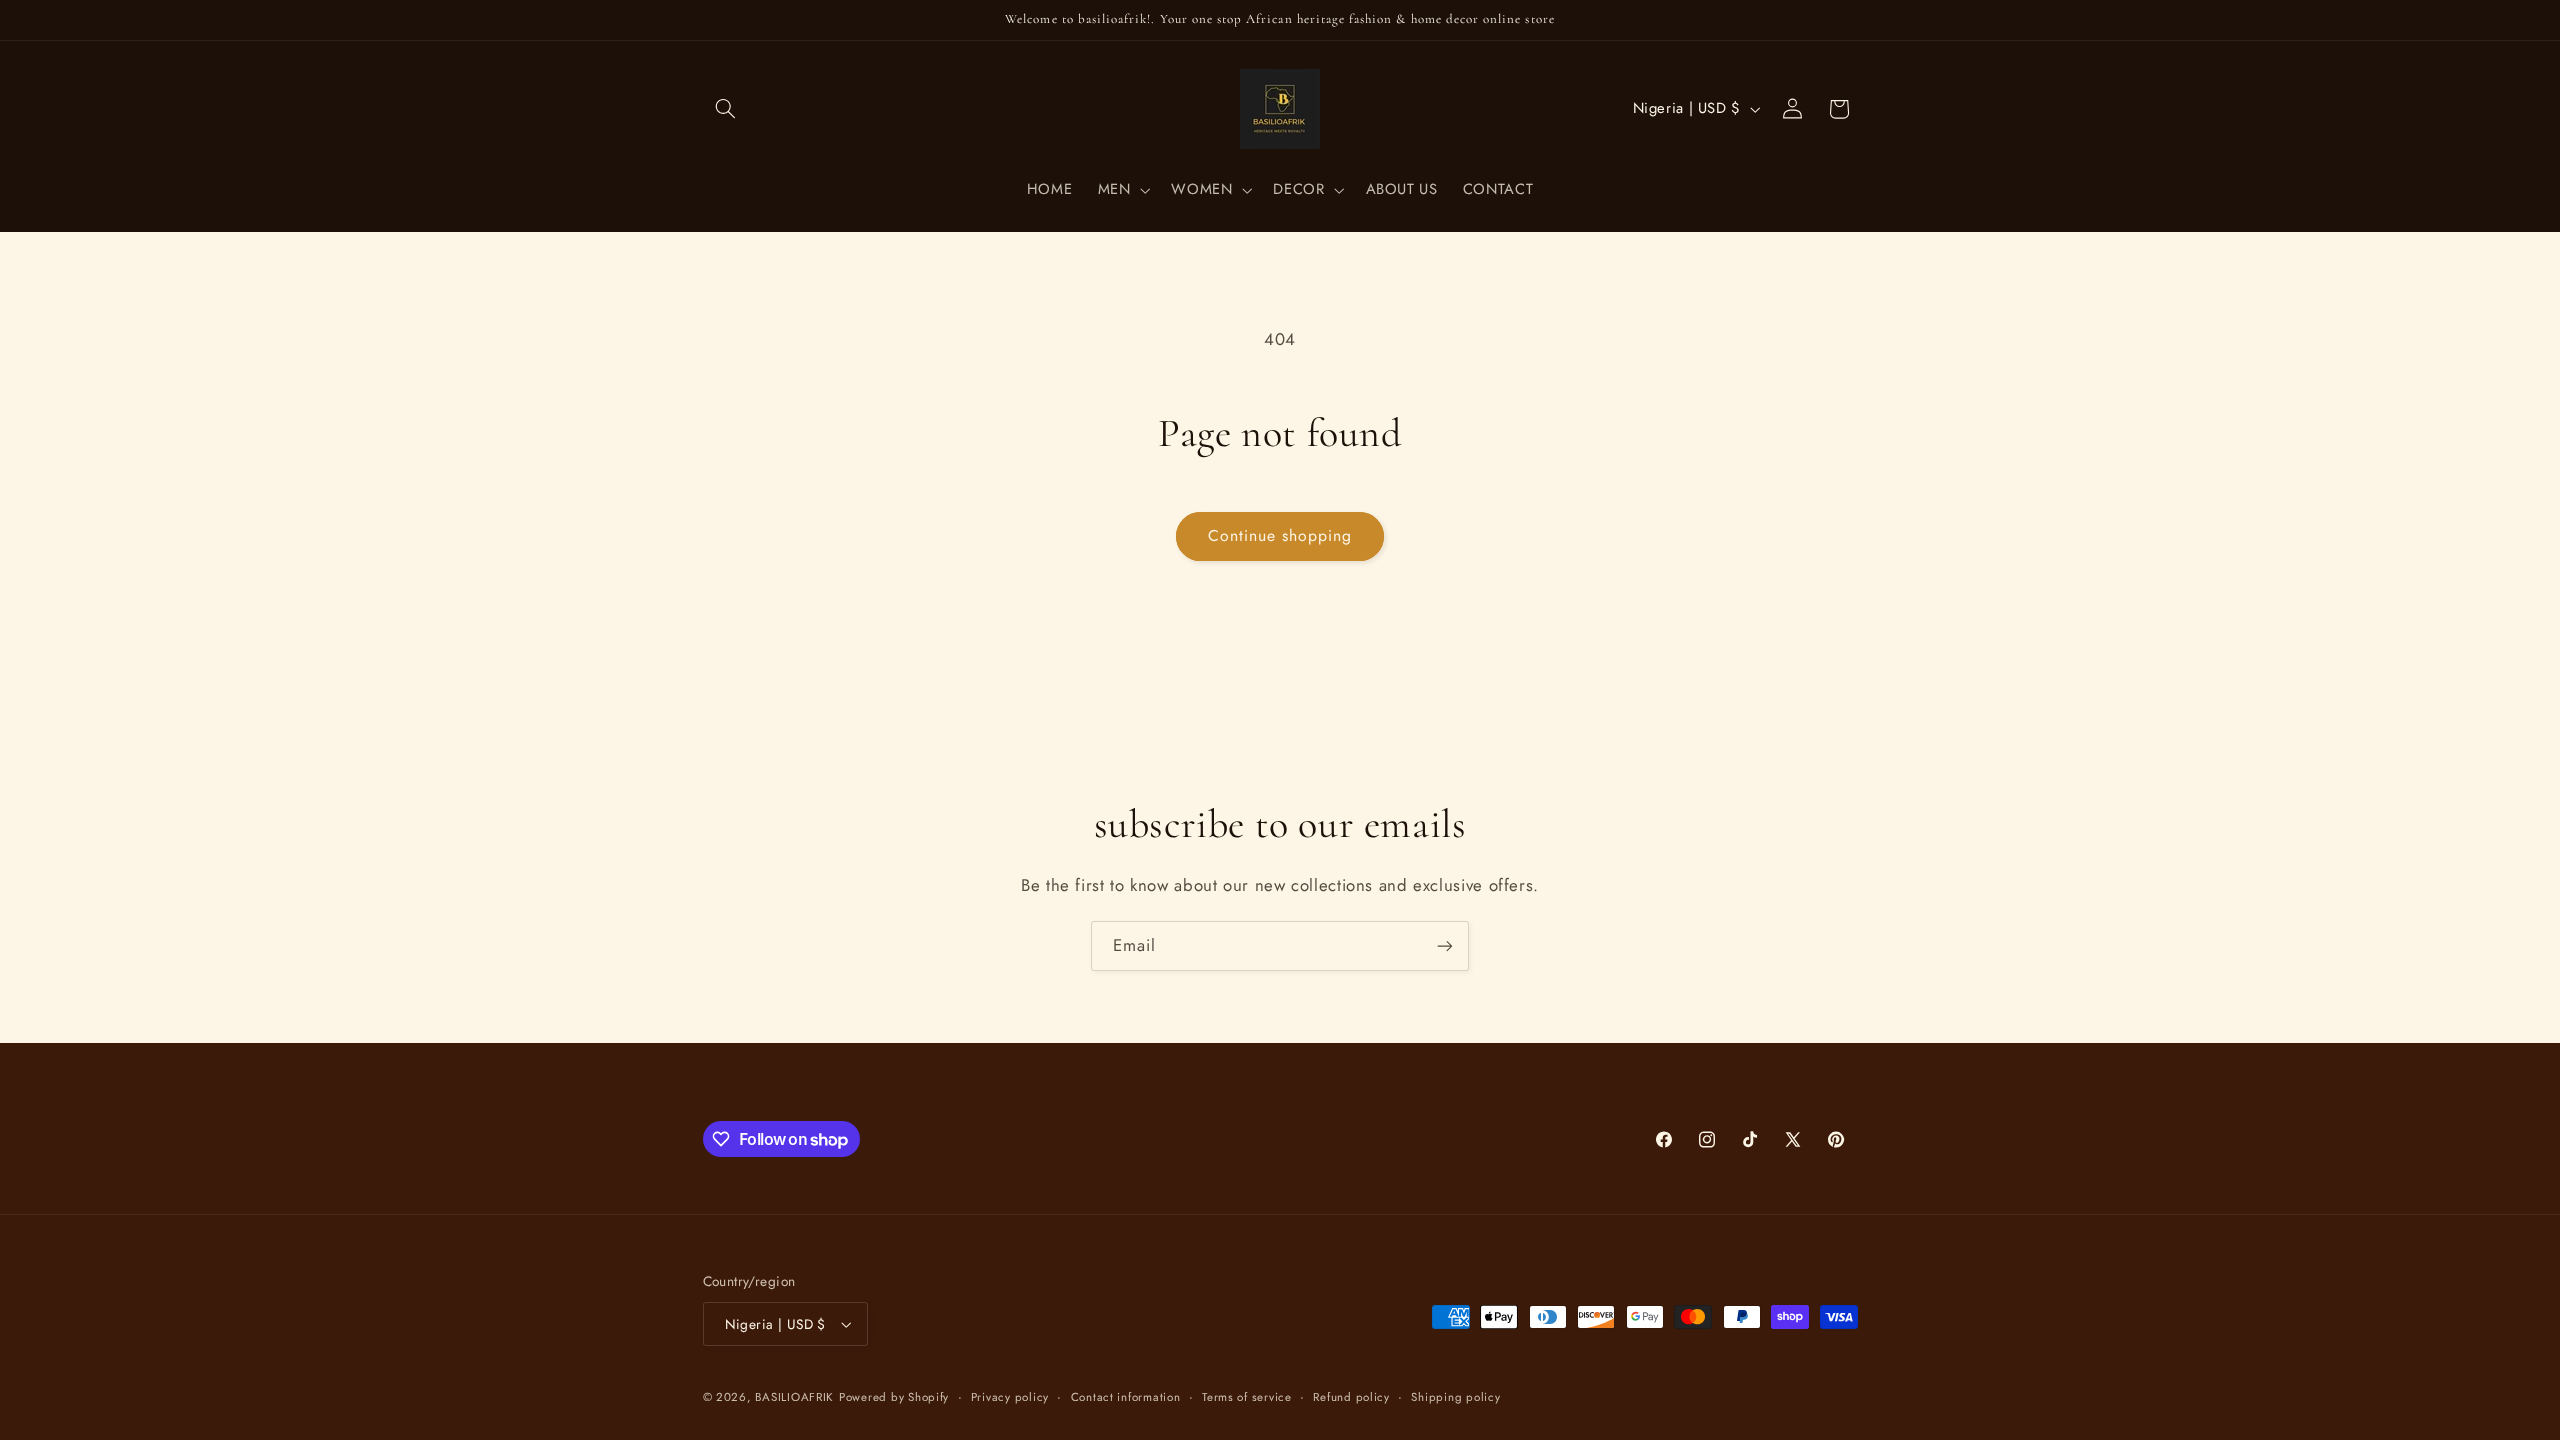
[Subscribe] (1445, 945)
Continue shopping (1280, 535)
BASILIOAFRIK (794, 1397)
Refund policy (1351, 1397)
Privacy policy (1010, 1397)
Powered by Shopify (894, 1397)
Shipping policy (1455, 1397)
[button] (726, 109)
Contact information (1126, 1397)
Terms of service (1247, 1397)
